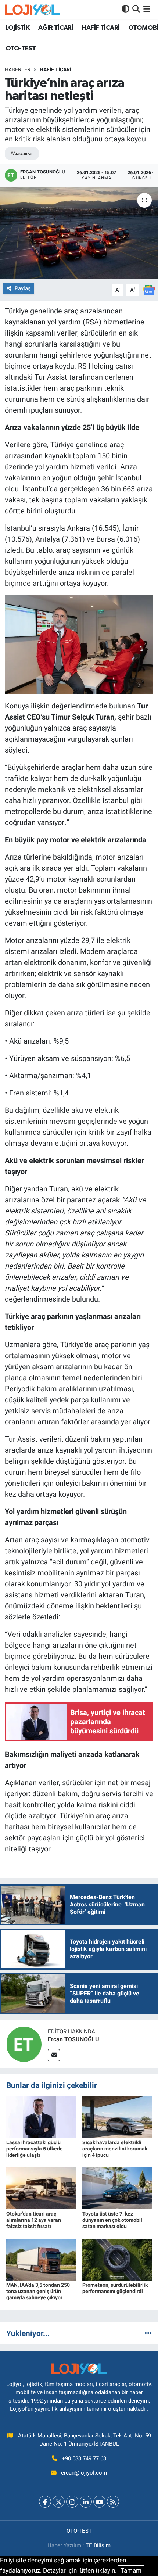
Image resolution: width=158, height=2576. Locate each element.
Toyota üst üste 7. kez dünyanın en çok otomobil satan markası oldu (112, 2220)
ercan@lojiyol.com (84, 2473)
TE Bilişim (98, 2545)
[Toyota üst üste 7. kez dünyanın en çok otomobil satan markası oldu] (117, 2188)
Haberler (18, 69)
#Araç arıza (21, 153)
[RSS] (113, 2502)
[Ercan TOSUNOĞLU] (24, 2044)
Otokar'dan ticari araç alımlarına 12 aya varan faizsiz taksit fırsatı (34, 2220)
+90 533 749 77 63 (84, 2458)
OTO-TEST (21, 49)
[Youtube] (99, 2502)
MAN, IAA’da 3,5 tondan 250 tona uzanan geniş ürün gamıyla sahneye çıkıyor (38, 2291)
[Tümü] (148, 2333)
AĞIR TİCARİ (56, 28)
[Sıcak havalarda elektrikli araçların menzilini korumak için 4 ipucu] (117, 2117)
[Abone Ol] (149, 290)
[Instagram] (72, 2502)
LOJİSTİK (17, 28)
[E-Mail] (54, 2055)
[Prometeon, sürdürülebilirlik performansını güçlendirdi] (117, 2259)
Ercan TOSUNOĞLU (73, 2039)
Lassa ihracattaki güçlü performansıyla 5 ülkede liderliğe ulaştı (35, 2149)
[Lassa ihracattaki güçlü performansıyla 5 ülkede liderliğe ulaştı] (41, 2117)
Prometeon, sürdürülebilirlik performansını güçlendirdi (115, 2288)
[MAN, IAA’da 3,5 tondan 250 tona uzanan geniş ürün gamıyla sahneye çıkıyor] (41, 2259)
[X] (59, 2502)
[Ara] (136, 9)
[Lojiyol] (32, 9)
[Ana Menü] (147, 9)
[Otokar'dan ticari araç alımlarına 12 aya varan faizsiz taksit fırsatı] (41, 2188)
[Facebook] (45, 2502)
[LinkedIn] (86, 2502)
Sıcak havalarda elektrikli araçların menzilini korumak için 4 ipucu (115, 2149)
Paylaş (23, 288)
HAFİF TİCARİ (101, 28)
